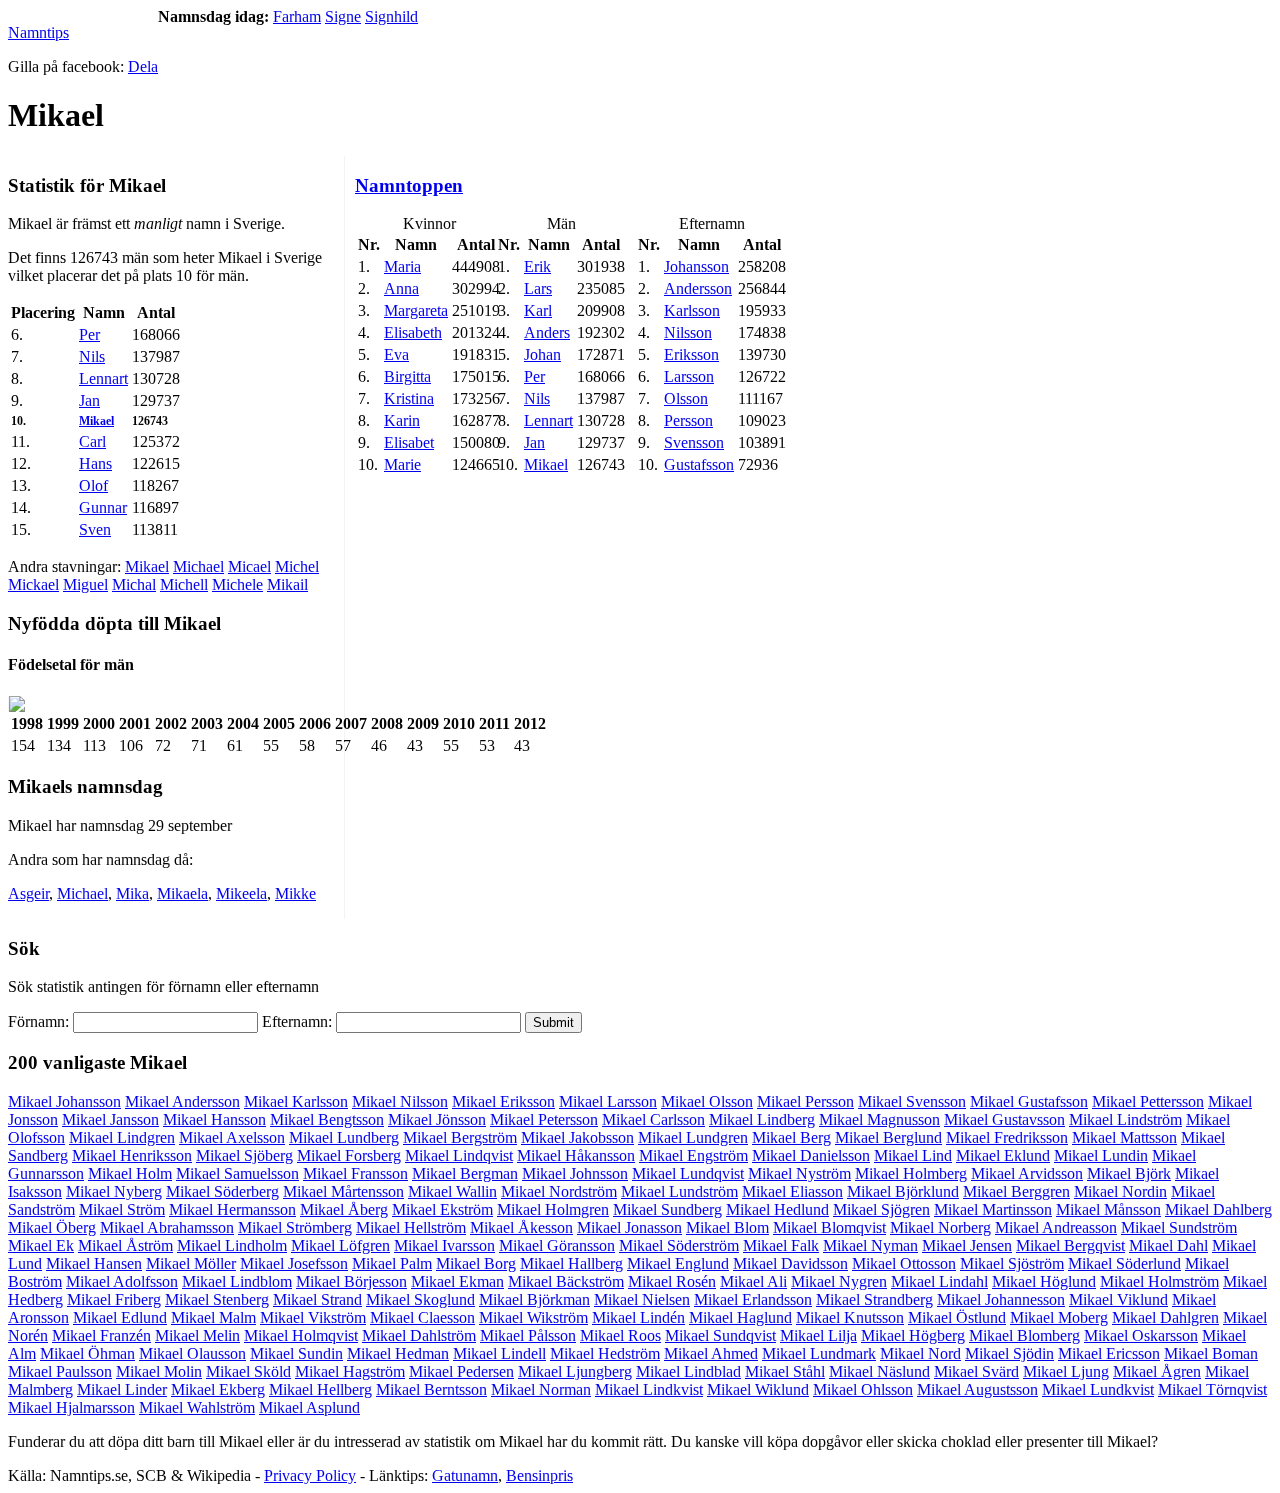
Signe (343, 16)
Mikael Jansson (110, 1119)
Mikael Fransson (355, 1173)
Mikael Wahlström (197, 1407)
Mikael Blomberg (1024, 1335)
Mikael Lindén (638, 1317)
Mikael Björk (1129, 1173)
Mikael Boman (1211, 1353)
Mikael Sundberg (667, 1209)
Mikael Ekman (457, 1281)
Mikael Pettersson (1148, 1101)
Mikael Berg (791, 1137)
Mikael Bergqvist (1070, 1245)
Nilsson (688, 332)
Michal (134, 584)
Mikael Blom (727, 1227)
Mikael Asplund (309, 1407)
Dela (143, 66)
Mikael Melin (197, 1335)
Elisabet (409, 442)
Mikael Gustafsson (1029, 1101)
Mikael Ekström (442, 1209)
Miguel (85, 584)
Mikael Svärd (976, 1371)
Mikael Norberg (940, 1227)
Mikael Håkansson (576, 1155)
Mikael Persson (805, 1101)
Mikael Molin (159, 1371)
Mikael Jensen (967, 1245)
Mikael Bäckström (566, 1281)
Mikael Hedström (605, 1353)
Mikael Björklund (903, 1191)
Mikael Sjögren (881, 1209)
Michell (184, 584)
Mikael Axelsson (232, 1137)
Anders (547, 332)
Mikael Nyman (870, 1245)
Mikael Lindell (499, 1353)
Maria (402, 266)
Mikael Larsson (608, 1101)
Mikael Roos (620, 1335)
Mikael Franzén (101, 1335)
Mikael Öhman (87, 1353)
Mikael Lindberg (762, 1119)
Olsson (686, 398)
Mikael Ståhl (785, 1371)
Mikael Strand (317, 1299)
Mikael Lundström (679, 1191)
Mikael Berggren (1016, 1191)
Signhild (391, 16)
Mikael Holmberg (911, 1173)
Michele (237, 584)
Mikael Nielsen (642, 1299)
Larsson (689, 376)
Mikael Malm (213, 1317)
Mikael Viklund (1118, 1299)
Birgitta (407, 376)
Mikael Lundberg (344, 1137)
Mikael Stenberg (217, 1299)
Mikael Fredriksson (1007, 1137)
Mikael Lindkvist (649, 1389)
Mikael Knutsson (850, 1317)
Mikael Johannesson (1001, 1299)
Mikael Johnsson (575, 1173)
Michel (297, 566)
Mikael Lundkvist (1098, 1389)
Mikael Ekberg (218, 1389)
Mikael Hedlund (777, 1209)
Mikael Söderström (679, 1245)
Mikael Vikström (313, 1317)
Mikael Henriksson (132, 1155)
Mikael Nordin (1120, 1191)
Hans (95, 463)
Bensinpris (539, 1475)
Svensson (694, 442)
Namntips (38, 32)
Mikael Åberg (344, 1209)
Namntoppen (409, 185)
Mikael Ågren (1157, 1371)
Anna (401, 288)
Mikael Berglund (888, 1137)
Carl (92, 441)
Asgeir (28, 893)
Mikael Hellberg (320, 1389)
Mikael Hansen (94, 1263)
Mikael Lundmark (819, 1353)
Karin (402, 420)
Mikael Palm (392, 1263)
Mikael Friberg (114, 1299)
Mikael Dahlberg (1218, 1209)
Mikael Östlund (957, 1317)
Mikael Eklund (1003, 1155)
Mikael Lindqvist (459, 1155)
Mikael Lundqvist (688, 1173)
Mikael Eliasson (792, 1191)
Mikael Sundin (296, 1353)
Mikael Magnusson (879, 1119)
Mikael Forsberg (349, 1155)
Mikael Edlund (120, 1317)
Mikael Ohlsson (863, 1389)
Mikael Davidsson (790, 1263)
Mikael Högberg (913, 1335)
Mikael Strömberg (295, 1227)
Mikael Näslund (879, 1371)
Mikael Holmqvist (301, 1335)
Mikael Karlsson (296, 1101)
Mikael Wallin (452, 1191)
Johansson (696, 266)
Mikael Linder (122, 1389)
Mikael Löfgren (340, 1245)
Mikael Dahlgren (1165, 1317)
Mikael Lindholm (232, 1245)
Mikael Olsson (707, 1101)
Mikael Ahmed (711, 1353)
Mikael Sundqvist (720, 1335)
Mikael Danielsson (811, 1155)
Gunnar (103, 507)
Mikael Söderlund (1124, 1263)
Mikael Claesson (422, 1317)
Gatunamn (465, 1475)
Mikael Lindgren (122, 1137)
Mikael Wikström (533, 1317)
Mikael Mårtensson (343, 1191)
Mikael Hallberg (571, 1263)
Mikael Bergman (465, 1173)
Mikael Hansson (214, 1119)
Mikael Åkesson (521, 1227)
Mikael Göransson (557, 1245)
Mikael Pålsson (528, 1335)
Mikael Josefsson (294, 1263)
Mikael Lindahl (939, 1281)
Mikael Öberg (52, 1227)
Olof (93, 485)
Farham (297, 16)
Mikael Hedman (398, 1353)
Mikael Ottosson (904, 1263)
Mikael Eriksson (503, 1101)
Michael (198, 566)
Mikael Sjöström (1012, 1263)
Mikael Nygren (839, 1281)
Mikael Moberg (1059, 1317)
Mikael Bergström (460, 1137)
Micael (249, 566)
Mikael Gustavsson (1004, 1119)
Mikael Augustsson (977, 1389)
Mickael (33, 584)
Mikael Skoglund (420, 1299)
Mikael (96, 421)
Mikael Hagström (350, 1371)
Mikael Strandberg (874, 1299)
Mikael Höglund (1044, 1281)
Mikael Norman (541, 1389)
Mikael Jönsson (437, 1119)
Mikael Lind (913, 1155)
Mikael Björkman (534, 1299)
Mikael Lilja (818, 1335)
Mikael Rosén (672, 1281)
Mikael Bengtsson (327, 1119)
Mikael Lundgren (693, 1137)
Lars (538, 288)
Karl (538, 310)
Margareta (416, 310)
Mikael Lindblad (688, 1371)
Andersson (698, 288)
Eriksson (691, 354)
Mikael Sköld (248, 1371)
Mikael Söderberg (222, 1191)
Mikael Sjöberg (244, 1155)
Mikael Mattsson (1124, 1137)
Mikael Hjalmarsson (71, 1407)
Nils (92, 356)
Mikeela (241, 893)
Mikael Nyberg (114, 1191)
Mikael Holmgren (553, 1209)
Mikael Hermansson (232, 1209)
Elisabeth (413, 332)
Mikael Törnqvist (1212, 1389)
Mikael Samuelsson (237, 1173)
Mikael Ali (753, 1281)
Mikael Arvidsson (1027, 1173)
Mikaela (182, 893)
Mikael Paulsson (60, 1371)
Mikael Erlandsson (753, 1299)
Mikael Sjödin (1009, 1353)
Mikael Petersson (544, 1119)
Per (89, 334)
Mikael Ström (122, 1209)
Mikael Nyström (799, 1173)
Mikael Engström (693, 1155)
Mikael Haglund (740, 1317)
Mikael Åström (125, 1245)
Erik (537, 266)
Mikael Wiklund (758, 1389)
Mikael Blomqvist (829, 1227)
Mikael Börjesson (351, 1281)
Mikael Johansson (64, 1101)
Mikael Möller (191, 1263)
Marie (402, 464)
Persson (688, 420)
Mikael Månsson (1108, 1209)
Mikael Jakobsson (577, 1137)
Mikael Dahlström (419, 1335)
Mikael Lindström (1125, 1119)
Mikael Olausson (192, 1353)
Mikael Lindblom (237, 1281)
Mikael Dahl (1168, 1245)
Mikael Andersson (182, 1101)
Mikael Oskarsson (1141, 1335)
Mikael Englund (678, 1263)
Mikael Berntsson (431, 1389)
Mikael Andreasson (1056, 1227)
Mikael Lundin (1101, 1155)
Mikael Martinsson (993, 1209)
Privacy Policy (310, 1475)
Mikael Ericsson (1109, 1353)
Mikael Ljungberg (575, 1371)
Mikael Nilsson (400, 1101)
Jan (89, 400)
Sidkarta (1246, 1475)
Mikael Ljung (1066, 1371)
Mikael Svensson (912, 1101)
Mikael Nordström (559, 1191)
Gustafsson (699, 464)
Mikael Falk (781, 1245)
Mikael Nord (920, 1353)
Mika (132, 893)
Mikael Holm (130, 1173)
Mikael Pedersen (461, 1371)
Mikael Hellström (411, 1227)
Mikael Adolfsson (122, 1281)
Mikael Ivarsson (444, 1245)
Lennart (103, 378)
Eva (396, 354)
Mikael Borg (476, 1263)
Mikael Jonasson (629, 1227)
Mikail (287, 584)
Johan (542, 354)
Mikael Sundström (1179, 1227)
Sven (95, 529)
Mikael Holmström (1159, 1281)
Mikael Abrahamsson (167, 1227)
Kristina (409, 398)
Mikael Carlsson (653, 1119)
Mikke (295, 893)
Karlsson (692, 310)
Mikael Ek (41, 1245)
